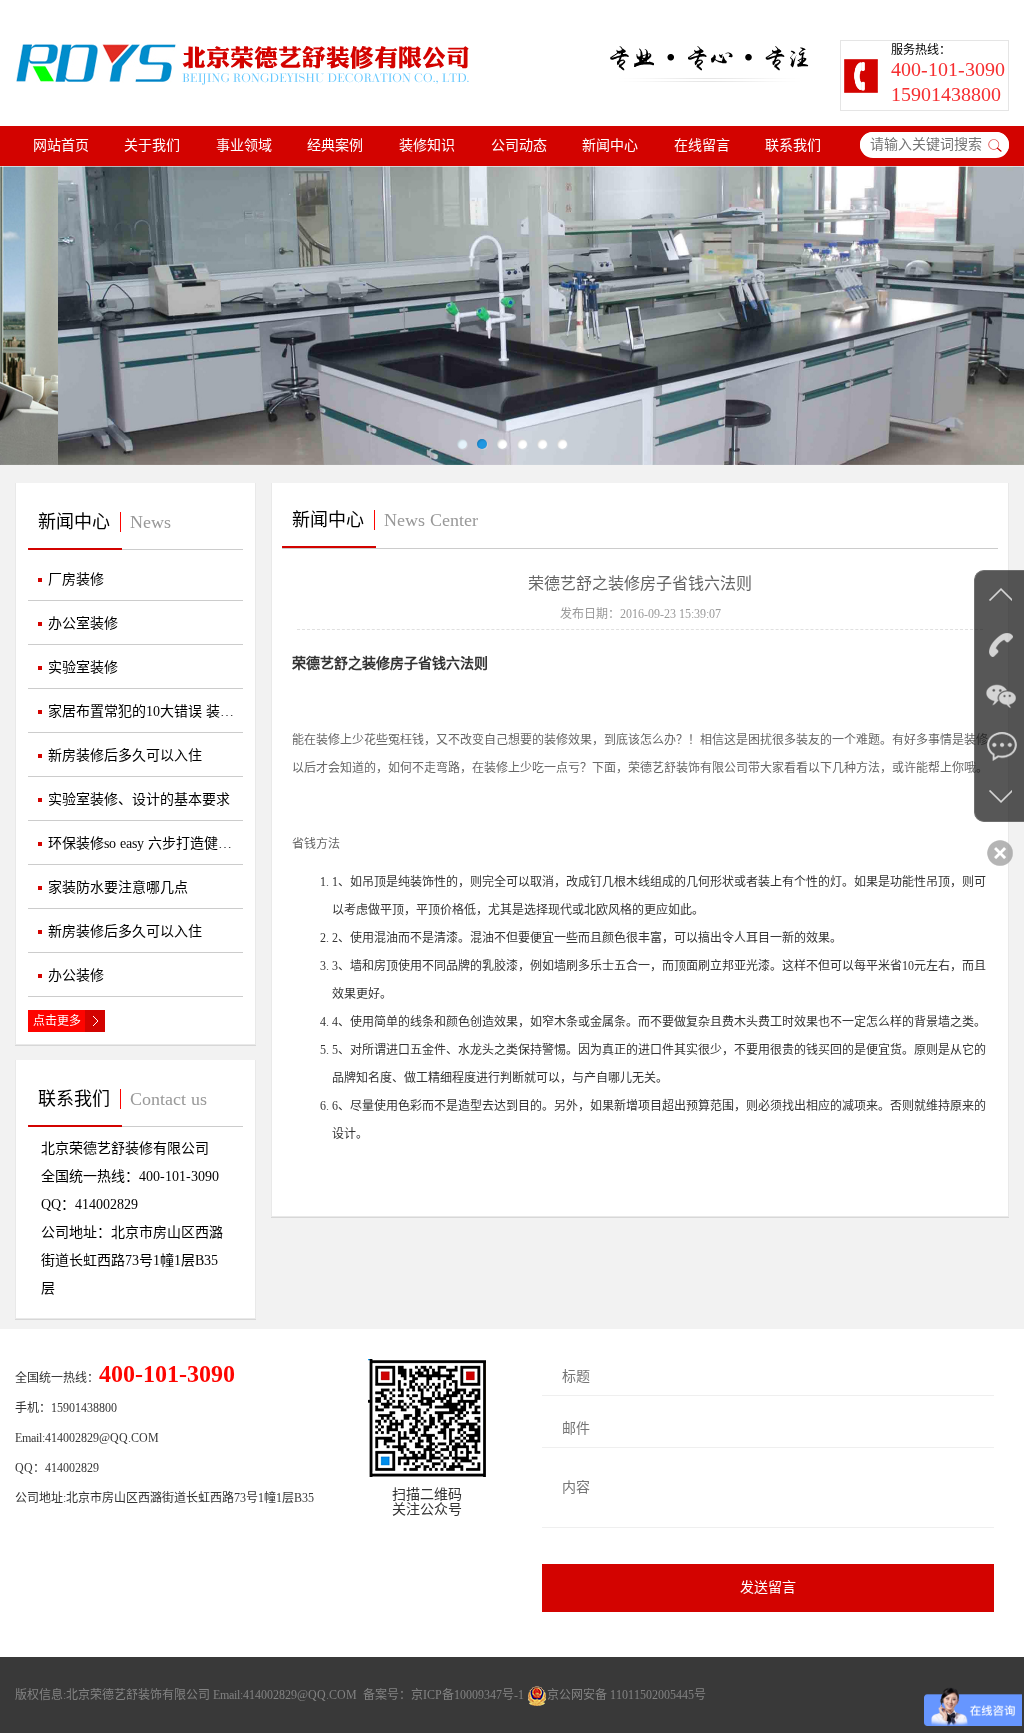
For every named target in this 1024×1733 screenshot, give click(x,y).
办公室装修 (83, 623)
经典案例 (335, 145)
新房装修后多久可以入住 (125, 755)
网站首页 (61, 145)
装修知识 (427, 145)
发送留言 (768, 1587)
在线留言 (702, 145)
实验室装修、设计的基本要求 (139, 799)
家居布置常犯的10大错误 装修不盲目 (145, 711)
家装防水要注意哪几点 (118, 887)
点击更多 (57, 1021)
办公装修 (76, 975)
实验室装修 (83, 667)
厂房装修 (76, 579)
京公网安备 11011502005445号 (626, 1695)
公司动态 (519, 145)
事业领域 (244, 145)
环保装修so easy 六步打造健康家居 (145, 843)
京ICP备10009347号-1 (467, 1695)
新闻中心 (610, 145)
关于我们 (152, 145)
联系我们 (793, 145)
